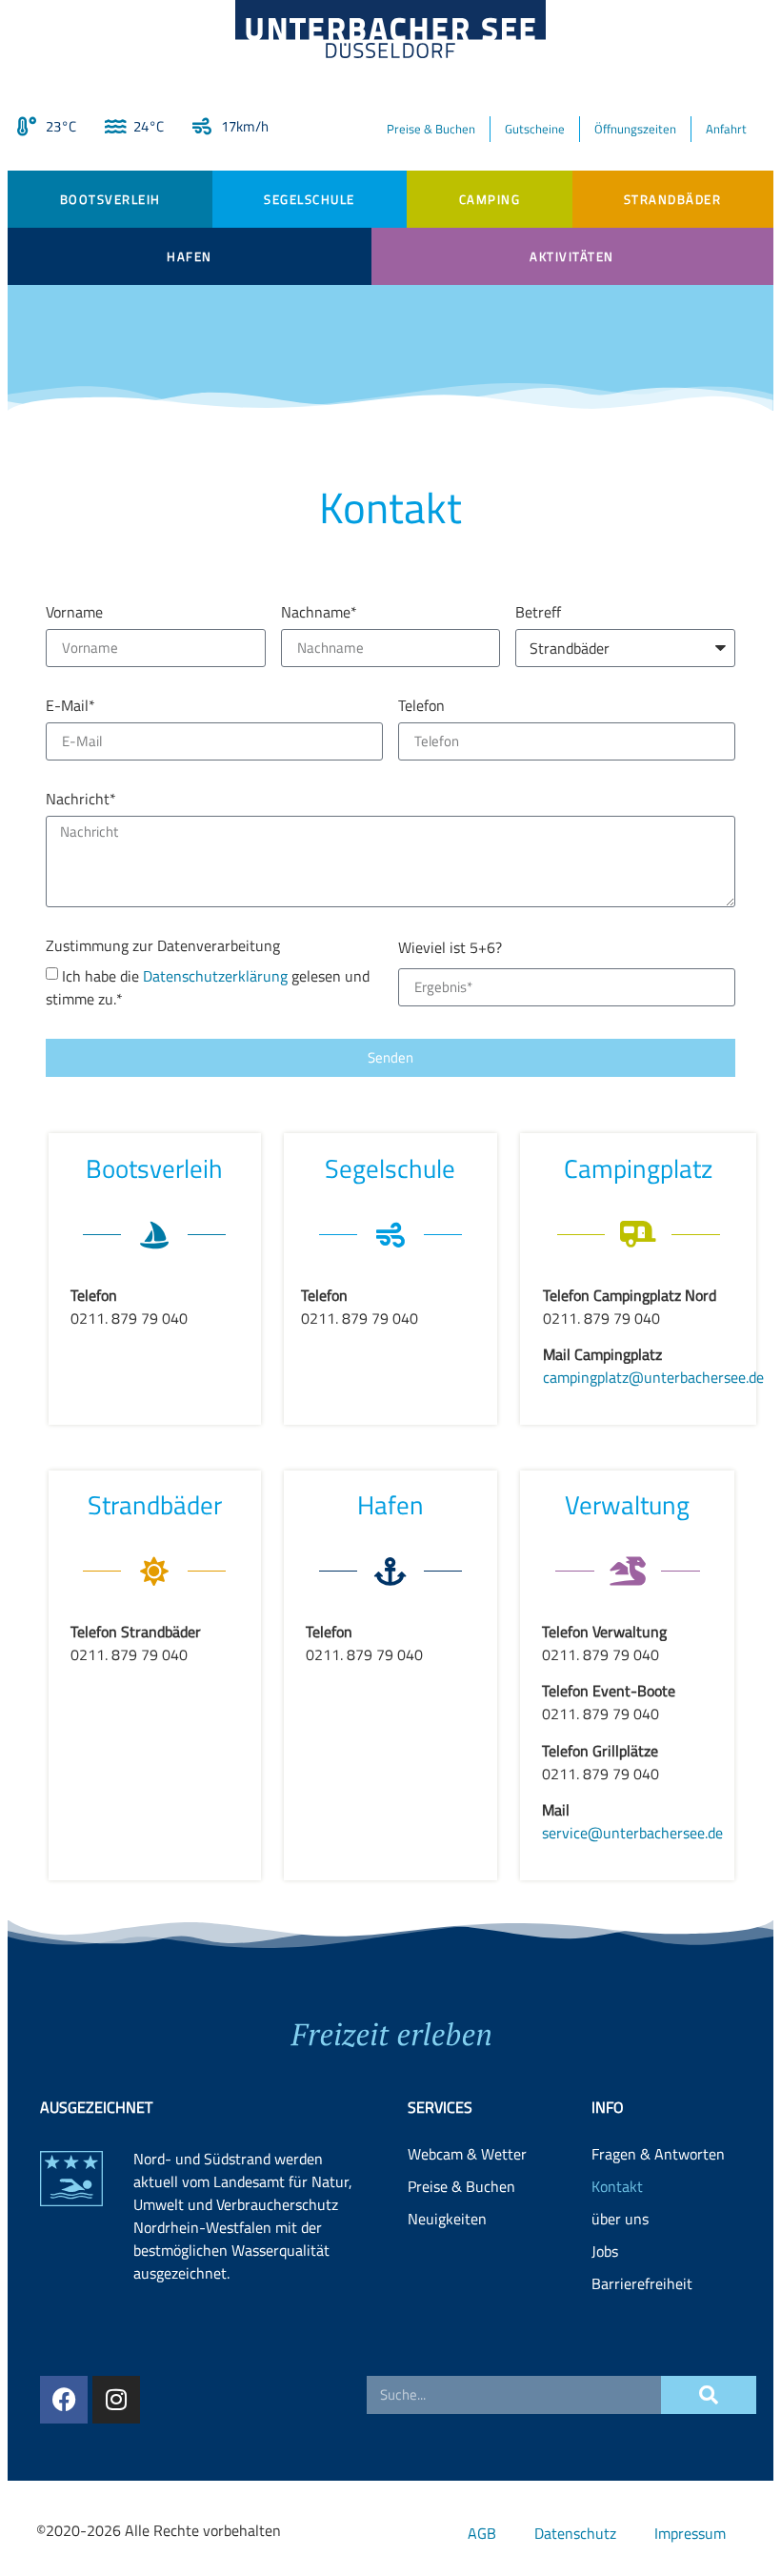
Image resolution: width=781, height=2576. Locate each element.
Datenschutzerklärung (215, 976)
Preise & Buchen (431, 129)
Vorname (74, 614)
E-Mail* (70, 707)
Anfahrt (726, 129)
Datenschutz (575, 2533)
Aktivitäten (572, 256)
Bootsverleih (110, 199)
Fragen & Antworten (658, 2154)
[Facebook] (64, 2400)
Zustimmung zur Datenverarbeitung (163, 947)
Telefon (421, 707)
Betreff (538, 614)
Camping (490, 199)
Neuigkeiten (447, 2219)
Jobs (605, 2251)
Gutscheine (535, 129)
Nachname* (319, 614)
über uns (620, 2219)
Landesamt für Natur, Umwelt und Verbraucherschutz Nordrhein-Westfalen (243, 2204)
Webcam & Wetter (467, 2154)
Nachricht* (81, 801)
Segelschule (310, 199)
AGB (482, 2533)
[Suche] (709, 2395)
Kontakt (617, 2186)
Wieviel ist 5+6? (450, 949)
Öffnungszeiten (635, 129)
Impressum (690, 2533)
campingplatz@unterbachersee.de (653, 1377)
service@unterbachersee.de (632, 1833)
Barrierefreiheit (642, 2283)
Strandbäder (673, 199)
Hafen (190, 256)
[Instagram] (116, 2400)
